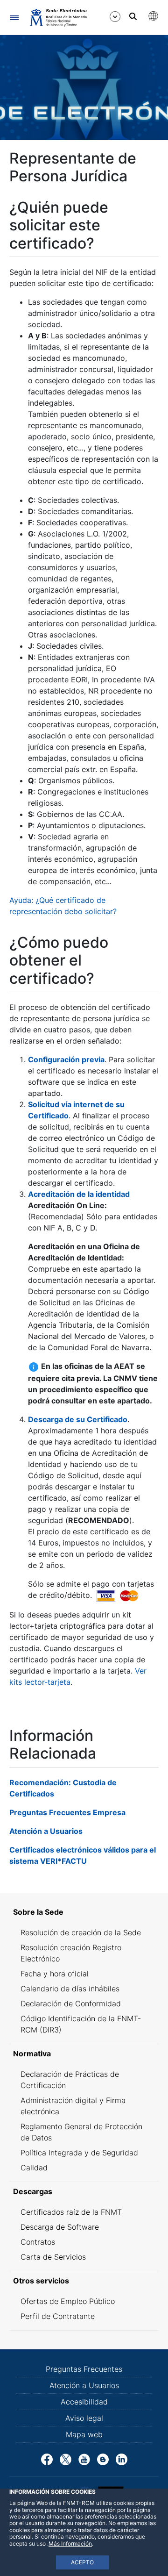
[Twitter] (66, 2459)
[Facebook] (47, 2459)
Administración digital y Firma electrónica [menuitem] (73, 2106)
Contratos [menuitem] (38, 2242)
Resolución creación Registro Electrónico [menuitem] (71, 1953)
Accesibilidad (84, 2402)
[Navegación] (14, 18)
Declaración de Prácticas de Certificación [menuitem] (70, 2080)
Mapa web (84, 2434)
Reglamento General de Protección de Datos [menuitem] (81, 2132)
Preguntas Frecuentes (84, 2369)
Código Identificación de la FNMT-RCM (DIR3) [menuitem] (81, 2024)
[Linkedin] (122, 2459)
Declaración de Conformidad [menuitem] (71, 2004)
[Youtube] (84, 2459)
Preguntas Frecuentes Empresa (67, 1812)
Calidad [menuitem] (34, 2168)
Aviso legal (84, 2418)
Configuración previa (66, 1059)
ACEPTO (82, 2562)
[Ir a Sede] (58, 17)
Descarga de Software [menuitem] (60, 2227)
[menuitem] (84, 1912)
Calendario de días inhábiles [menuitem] (70, 1989)
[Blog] (103, 2459)
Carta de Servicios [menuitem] (53, 2257)
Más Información (70, 2544)
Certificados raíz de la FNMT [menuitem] (71, 2212)
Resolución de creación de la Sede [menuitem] (81, 1932)
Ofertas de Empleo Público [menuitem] (68, 2301)
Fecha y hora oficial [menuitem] (55, 1974)
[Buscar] (133, 16)
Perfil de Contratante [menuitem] (58, 2316)
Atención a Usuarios (46, 1831)
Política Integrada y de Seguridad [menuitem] (79, 2153)
